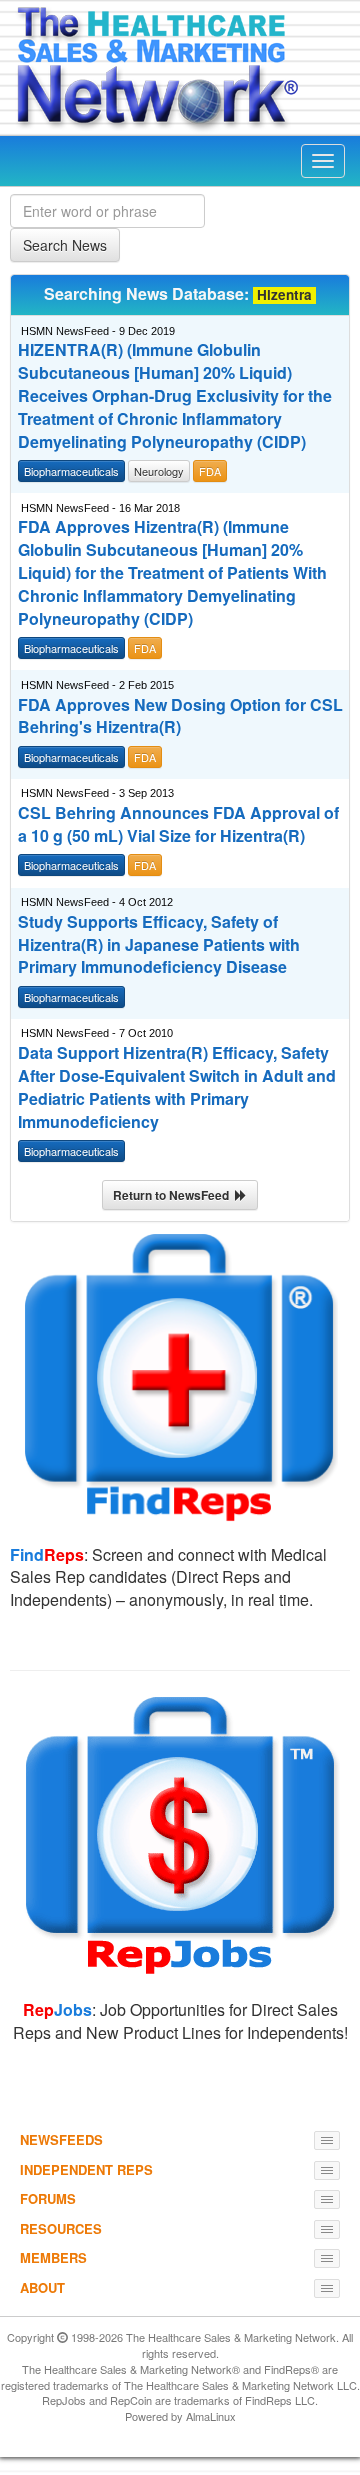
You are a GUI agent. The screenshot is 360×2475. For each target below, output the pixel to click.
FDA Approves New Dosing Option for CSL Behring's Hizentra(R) (180, 716)
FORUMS (48, 2198)
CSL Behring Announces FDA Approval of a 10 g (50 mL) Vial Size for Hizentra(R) (178, 824)
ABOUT (42, 2287)
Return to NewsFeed (174, 1195)
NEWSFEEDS (61, 2139)
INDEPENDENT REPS (86, 2169)
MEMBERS (53, 2257)
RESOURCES (61, 2228)
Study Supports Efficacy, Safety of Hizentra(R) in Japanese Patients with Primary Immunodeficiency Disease (159, 945)
